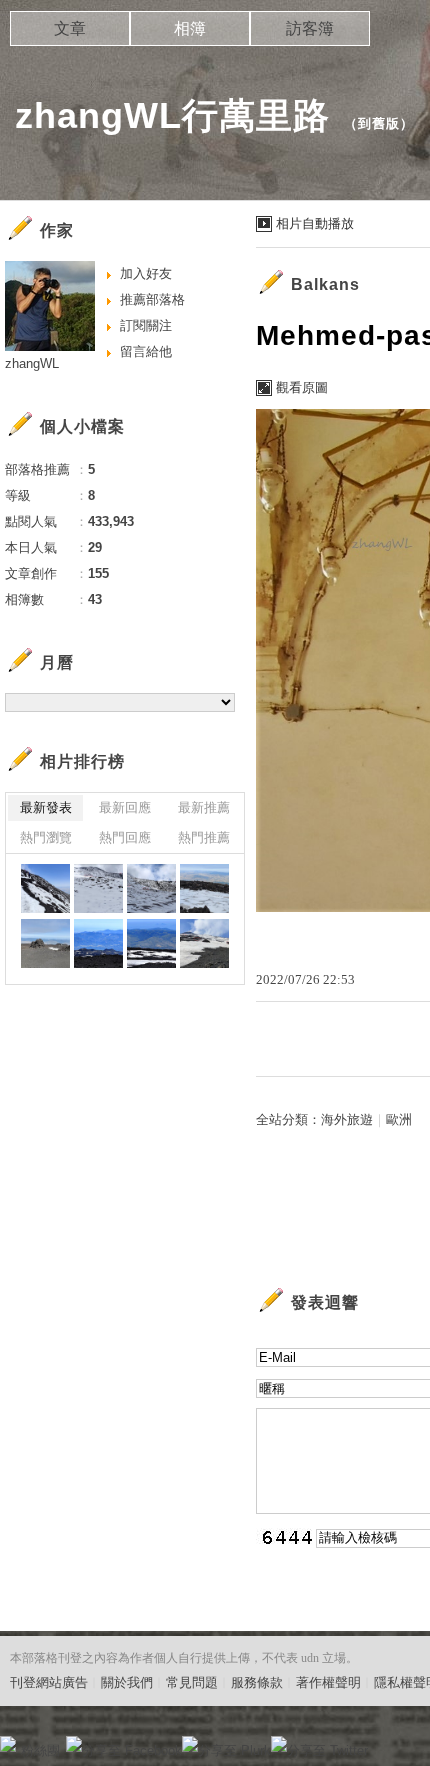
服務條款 (257, 1682)
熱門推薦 (204, 837)
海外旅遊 (347, 1119)
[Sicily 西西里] (45, 888)
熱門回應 (125, 837)
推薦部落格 (152, 299)
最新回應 (125, 807)
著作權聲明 (328, 1682)
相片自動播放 (315, 223)
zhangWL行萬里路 (172, 115)
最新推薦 (204, 807)
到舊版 (379, 123)
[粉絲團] (8, 1744)
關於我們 (127, 1682)
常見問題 (192, 1682)
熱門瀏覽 (46, 837)
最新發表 (46, 807)
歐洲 (399, 1119)
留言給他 (146, 351)
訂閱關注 (146, 325)
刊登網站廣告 (49, 1682)
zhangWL (32, 363)
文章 (70, 28)
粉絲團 (40, 1750)
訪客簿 (310, 28)
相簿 (190, 28)
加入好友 (146, 273)
